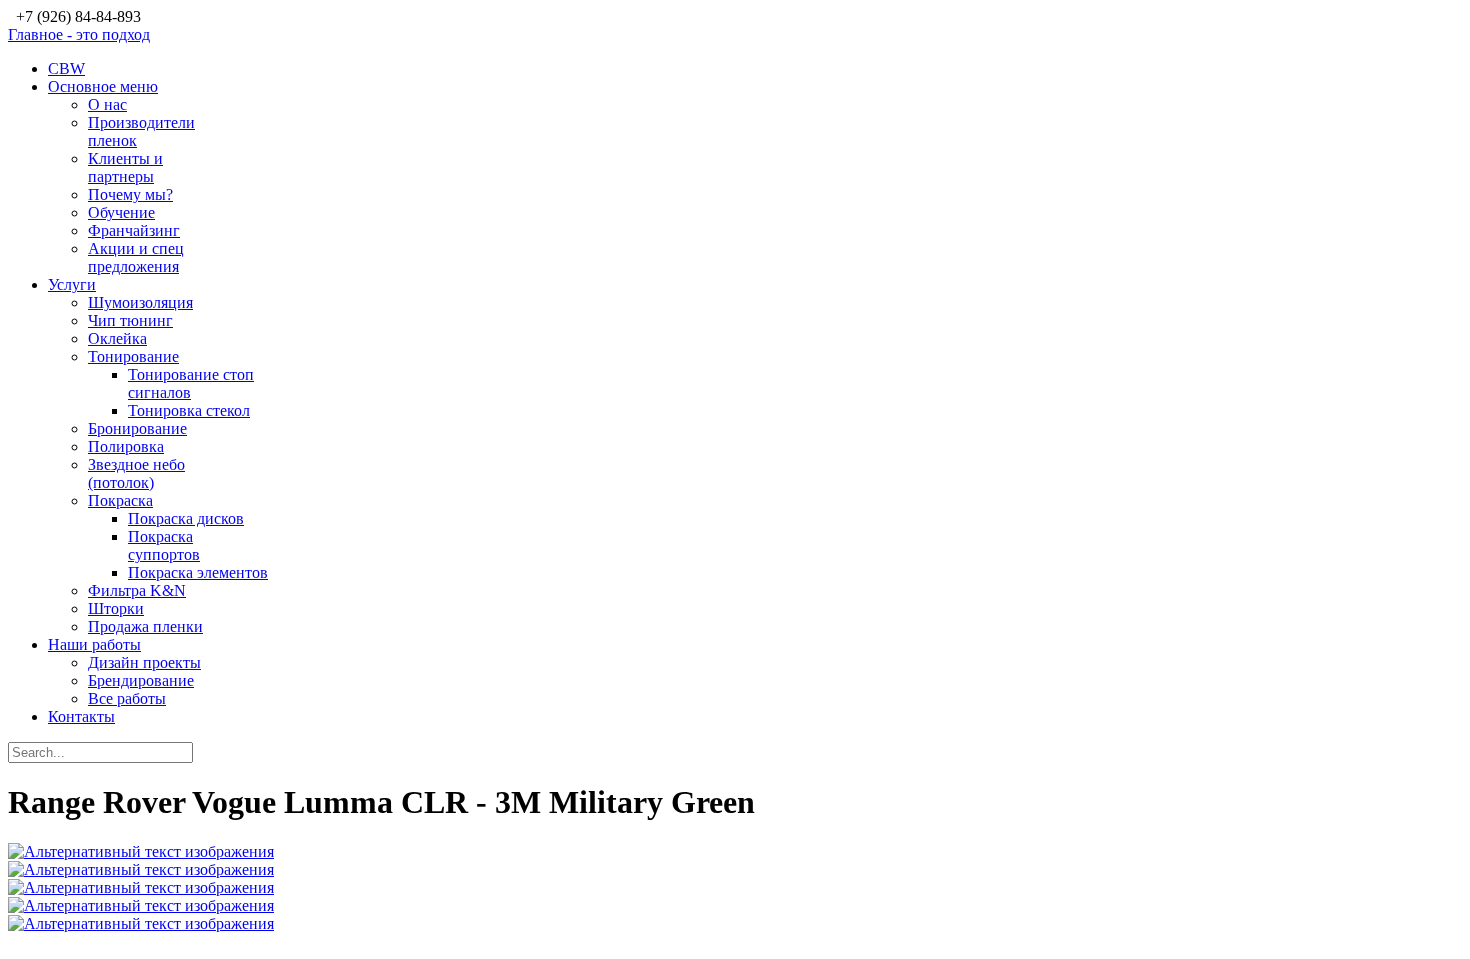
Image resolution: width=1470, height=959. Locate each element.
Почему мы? (130, 194)
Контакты (81, 716)
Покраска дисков (186, 518)
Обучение (121, 212)
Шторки (116, 608)
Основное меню (103, 86)
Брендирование (141, 680)
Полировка (126, 446)
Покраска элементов (198, 572)
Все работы (127, 698)
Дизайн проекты (144, 662)
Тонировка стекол (189, 410)
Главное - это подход (79, 34)
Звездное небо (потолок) (136, 473)
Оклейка (117, 338)
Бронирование (137, 428)
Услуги (72, 284)
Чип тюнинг (130, 320)
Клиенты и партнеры (125, 167)
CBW (66, 68)
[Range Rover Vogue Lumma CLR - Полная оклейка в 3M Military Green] (141, 851)
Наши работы (94, 644)
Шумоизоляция (140, 302)
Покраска (120, 500)
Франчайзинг (134, 230)
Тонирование (133, 356)
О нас (107, 104)
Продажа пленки (145, 626)
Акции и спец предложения (136, 257)
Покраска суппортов (164, 545)
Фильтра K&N (137, 590)
